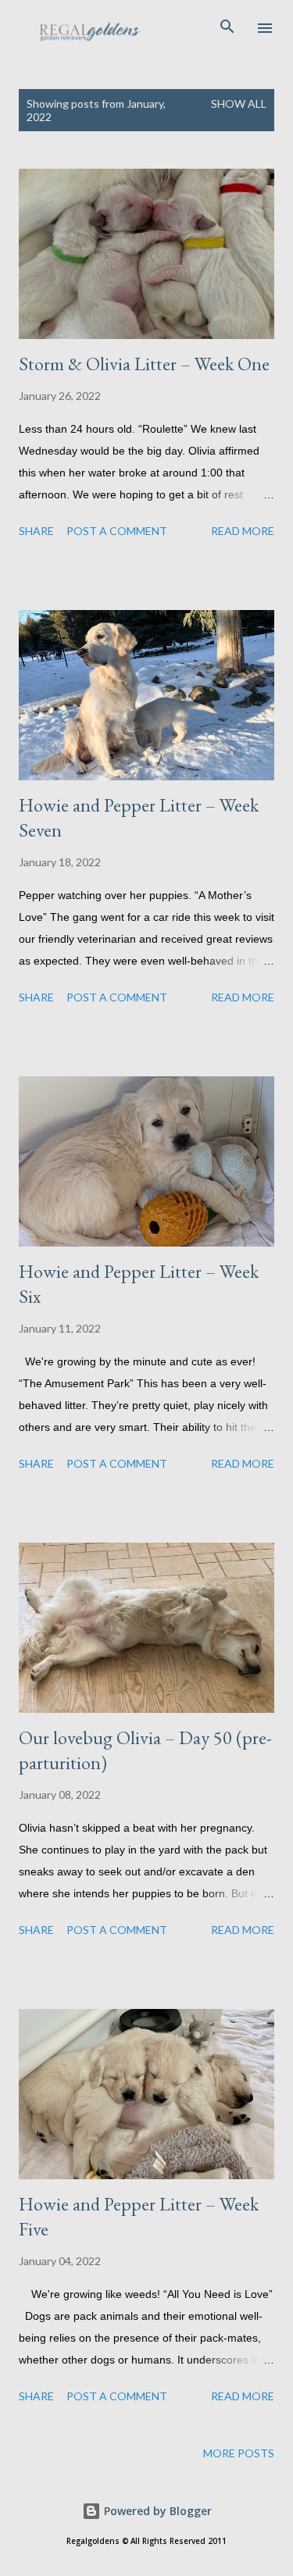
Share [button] (36, 531)
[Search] (227, 28)
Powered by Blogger (156, 2511)
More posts (239, 2453)
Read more (243, 531)
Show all (239, 103)
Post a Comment (117, 531)
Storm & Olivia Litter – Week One (144, 364)
